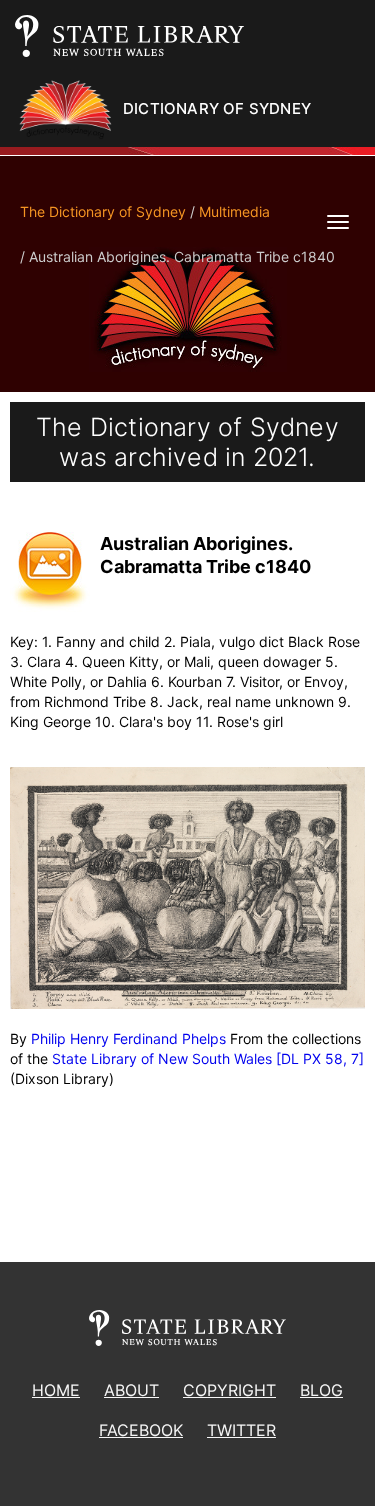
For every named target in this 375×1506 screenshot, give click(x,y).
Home (56, 1390)
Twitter (241, 1430)
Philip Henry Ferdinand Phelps (128, 1038)
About (131, 1390)
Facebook (141, 1430)
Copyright (229, 1390)
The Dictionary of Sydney (103, 211)
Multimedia (234, 211)
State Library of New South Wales (162, 1058)
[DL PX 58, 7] (320, 1058)
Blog (321, 1390)
